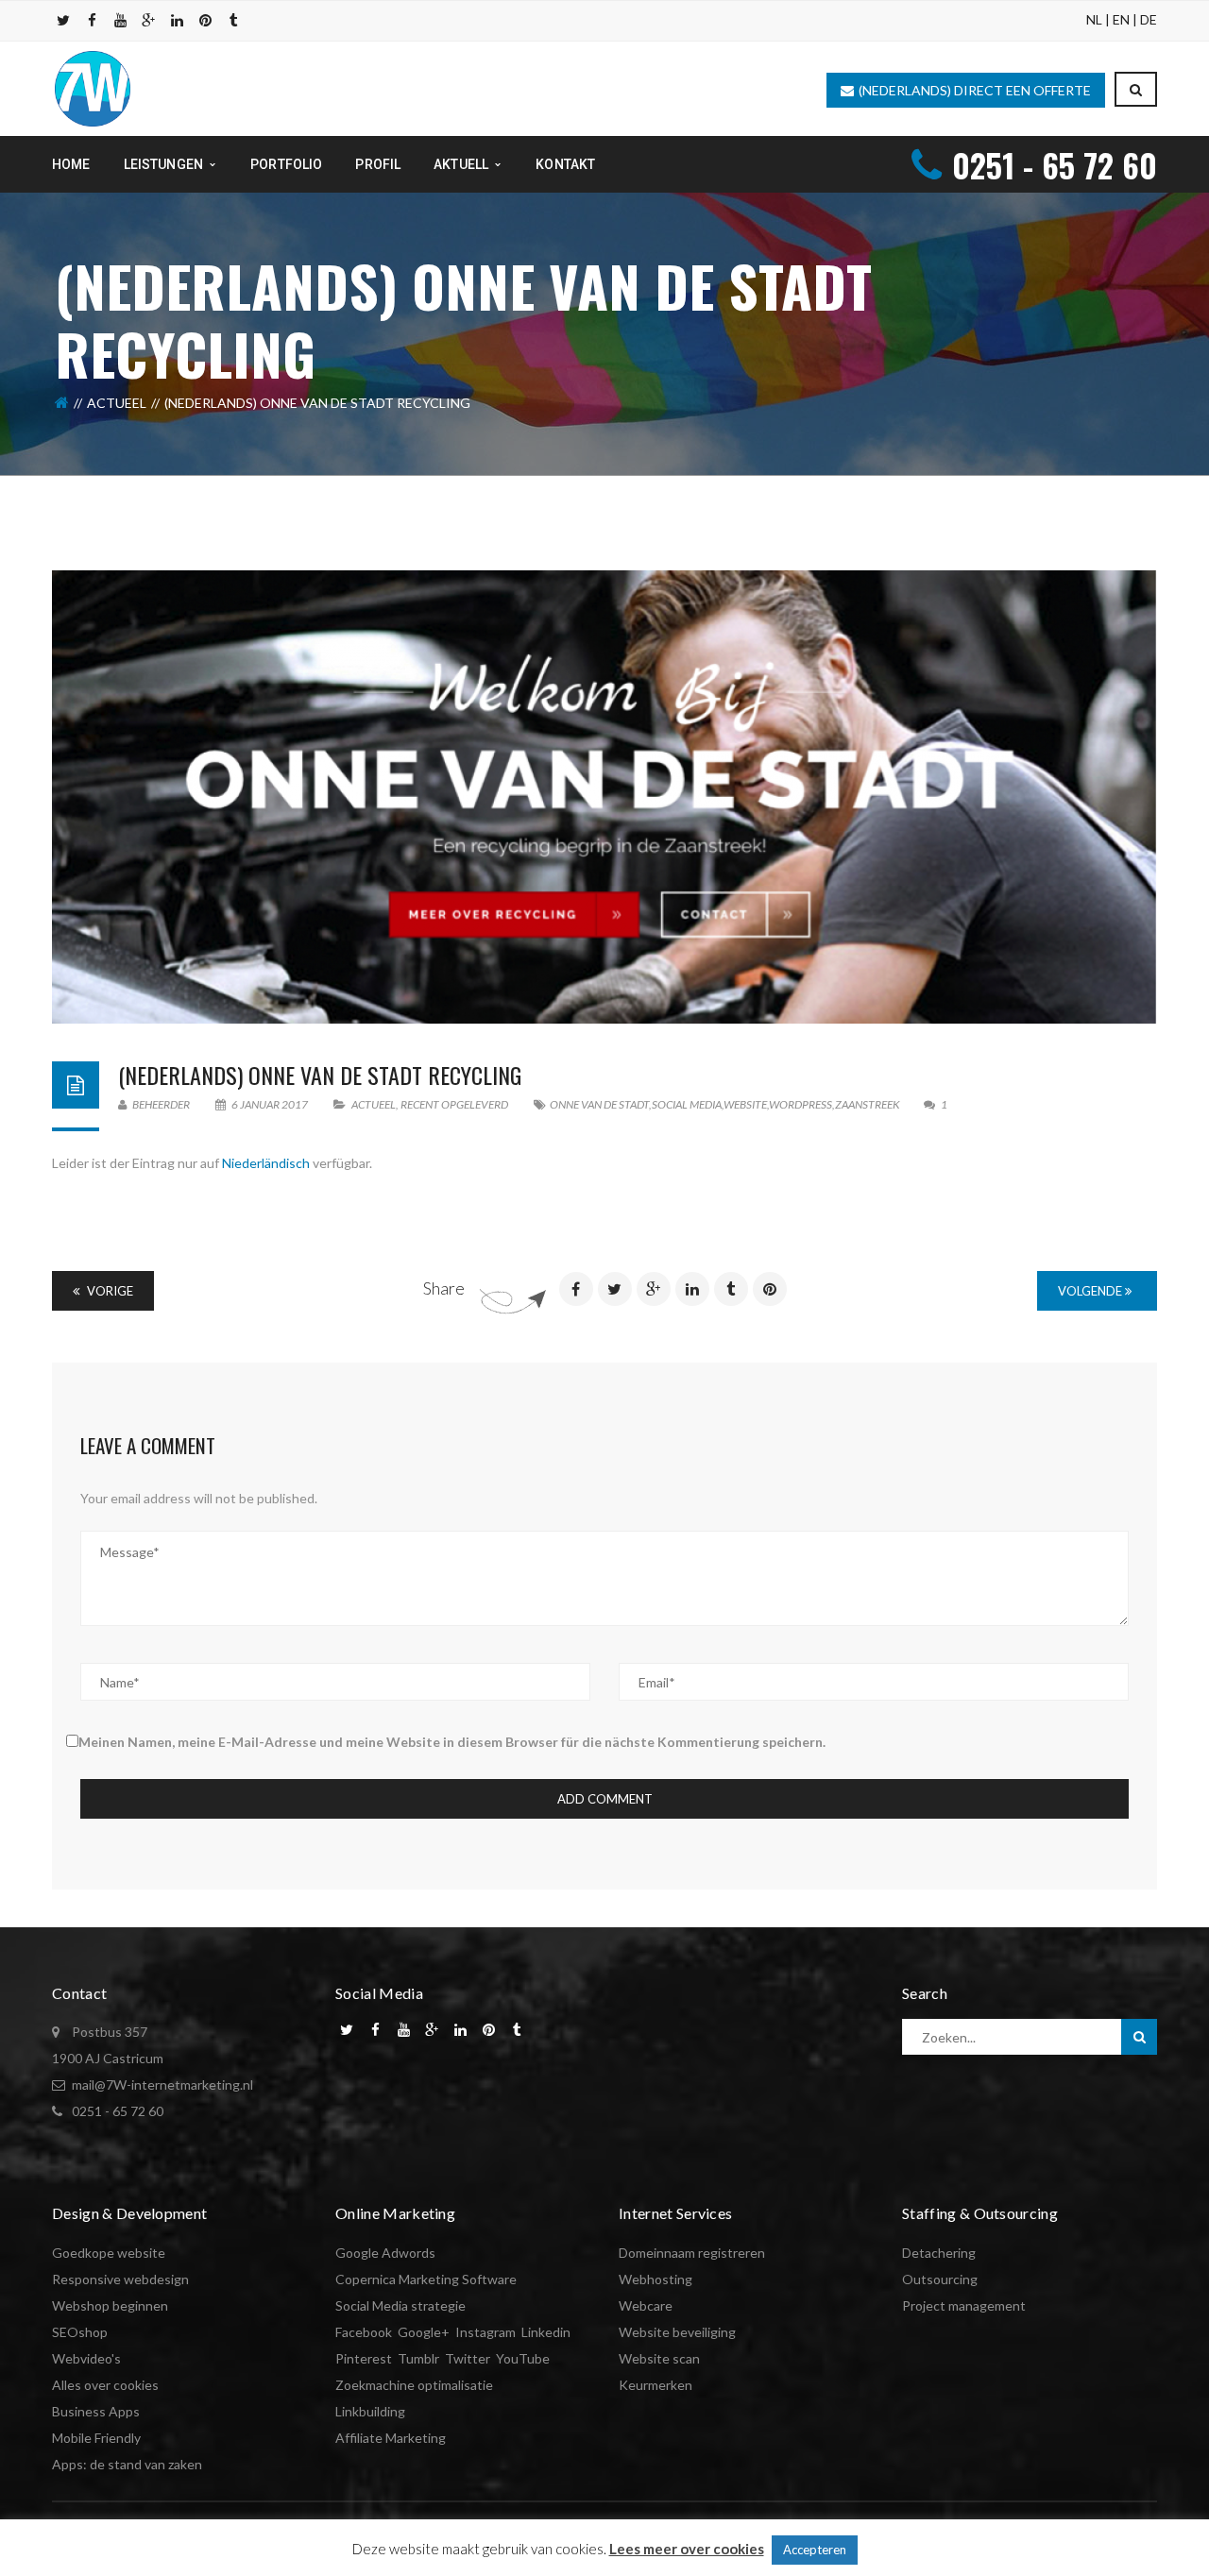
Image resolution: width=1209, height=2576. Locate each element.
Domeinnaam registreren (692, 2253)
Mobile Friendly (96, 2438)
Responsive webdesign (120, 2279)
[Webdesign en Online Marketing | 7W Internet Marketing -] (93, 87)
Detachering (939, 2253)
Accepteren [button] (815, 2550)
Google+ (424, 2332)
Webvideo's (86, 2358)
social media (687, 1104)
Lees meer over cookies (687, 2549)
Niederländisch (266, 1163)
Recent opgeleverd (454, 1104)
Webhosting (656, 2279)
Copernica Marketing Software (426, 2279)
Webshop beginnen (110, 2305)
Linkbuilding (370, 2411)
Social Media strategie (400, 2305)
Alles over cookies (105, 2385)
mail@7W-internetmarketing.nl (162, 2085)
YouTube (523, 2358)
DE (1149, 19)
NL (1094, 19)
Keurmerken (656, 2385)
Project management (964, 2305)
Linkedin (546, 2332)
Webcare (646, 2305)
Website (745, 1104)
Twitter (468, 2358)
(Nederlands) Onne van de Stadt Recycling (320, 1075)
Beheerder (160, 1104)
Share (444, 1288)
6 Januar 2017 (270, 1104)
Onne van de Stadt (599, 1104)
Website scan (659, 2358)
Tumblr (418, 2358)
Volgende (1091, 1291)
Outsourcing (940, 2279)
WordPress (800, 1104)
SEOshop (80, 2332)
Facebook (364, 2332)
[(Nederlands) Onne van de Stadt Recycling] (604, 797)
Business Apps (96, 2411)
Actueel (117, 403)
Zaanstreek (868, 1104)
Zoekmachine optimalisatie (414, 2385)
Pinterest (364, 2358)
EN (1121, 19)
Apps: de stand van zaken (127, 2464)
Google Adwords (385, 2253)
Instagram (485, 2332)
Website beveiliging (677, 2332)
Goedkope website (109, 2253)
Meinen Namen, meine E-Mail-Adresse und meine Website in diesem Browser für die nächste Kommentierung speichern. (452, 1742)
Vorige (109, 1291)
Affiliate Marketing (391, 2438)
